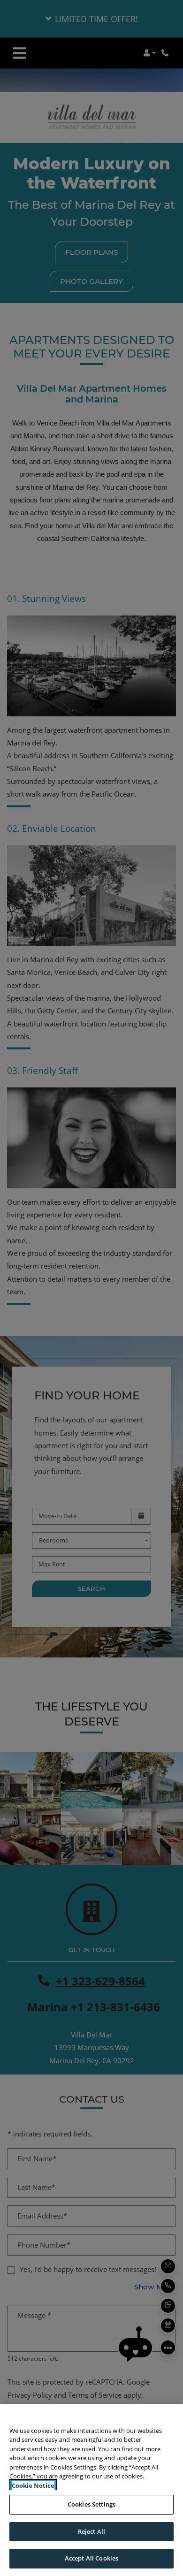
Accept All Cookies (91, 2558)
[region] (91, 2490)
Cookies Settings (91, 2504)
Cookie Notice (33, 2485)
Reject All (91, 2531)
